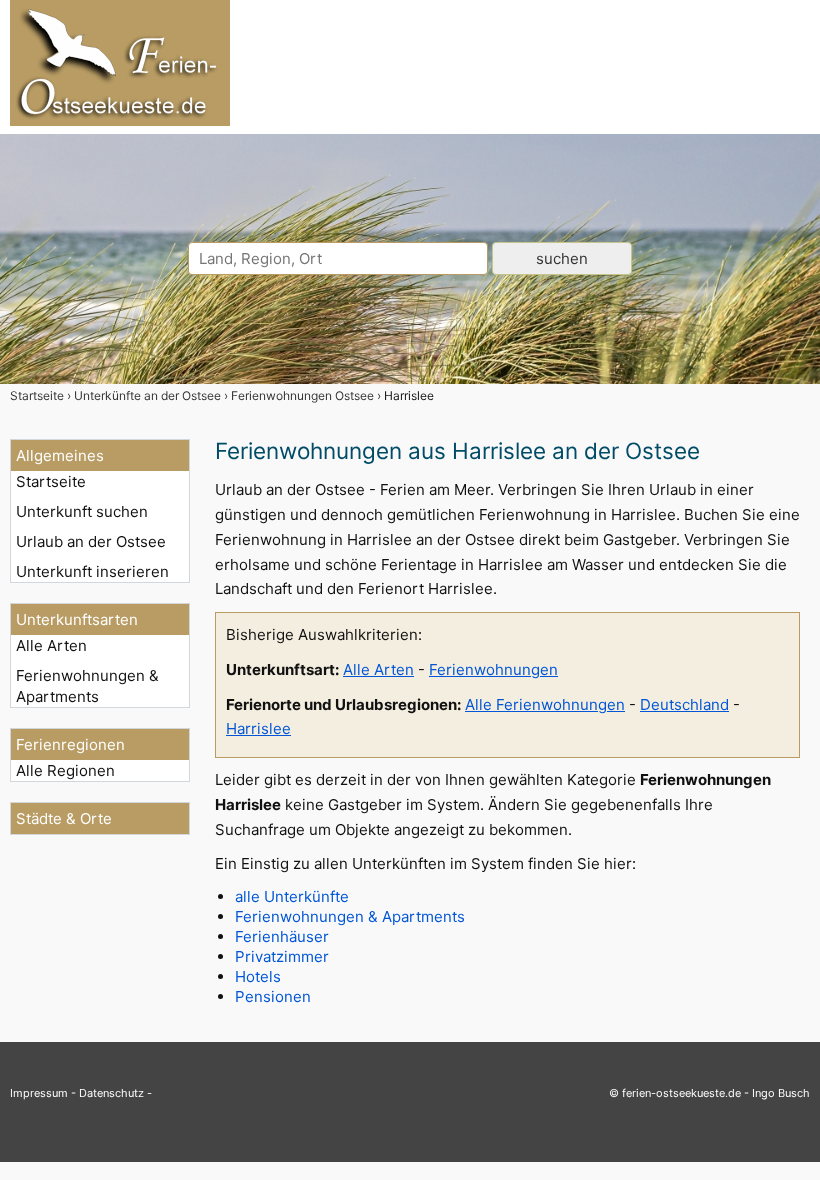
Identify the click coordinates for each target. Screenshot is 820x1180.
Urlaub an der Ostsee (91, 541)
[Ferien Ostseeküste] (120, 120)
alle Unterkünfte (292, 896)
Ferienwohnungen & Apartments (87, 686)
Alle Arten (51, 645)
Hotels (258, 976)
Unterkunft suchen (82, 511)
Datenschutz (111, 1093)
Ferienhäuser (282, 936)
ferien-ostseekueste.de (681, 1093)
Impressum (39, 1093)
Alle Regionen (65, 770)
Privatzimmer (282, 956)
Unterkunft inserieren (92, 571)
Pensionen (273, 996)
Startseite (51, 481)
